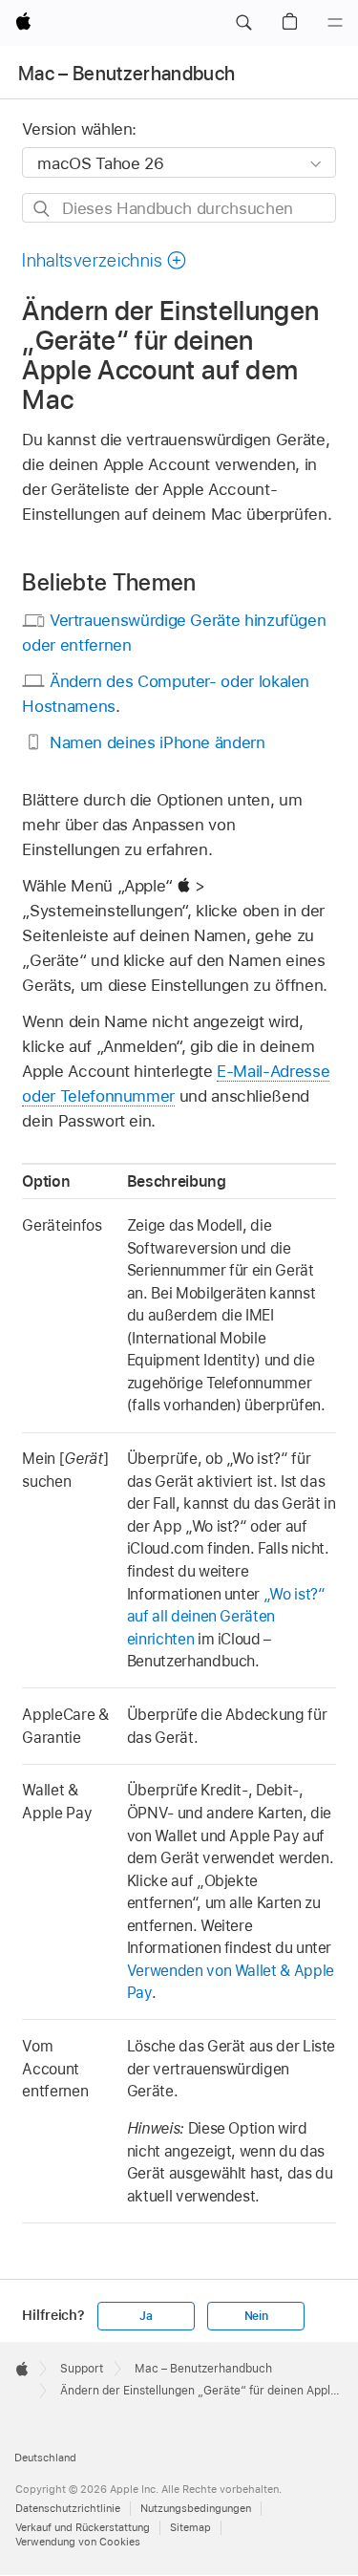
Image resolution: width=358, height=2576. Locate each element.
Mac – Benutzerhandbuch (126, 74)
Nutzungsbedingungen (196, 2508)
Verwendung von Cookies (78, 2542)
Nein (256, 2316)
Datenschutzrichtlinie (68, 2508)
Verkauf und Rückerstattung (83, 2527)
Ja (146, 2316)
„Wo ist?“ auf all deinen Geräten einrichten (226, 1617)
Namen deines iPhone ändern (158, 742)
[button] (243, 23)
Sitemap (190, 2527)
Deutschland (45, 2458)
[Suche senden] (42, 209)
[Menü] (335, 23)
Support (82, 2369)
